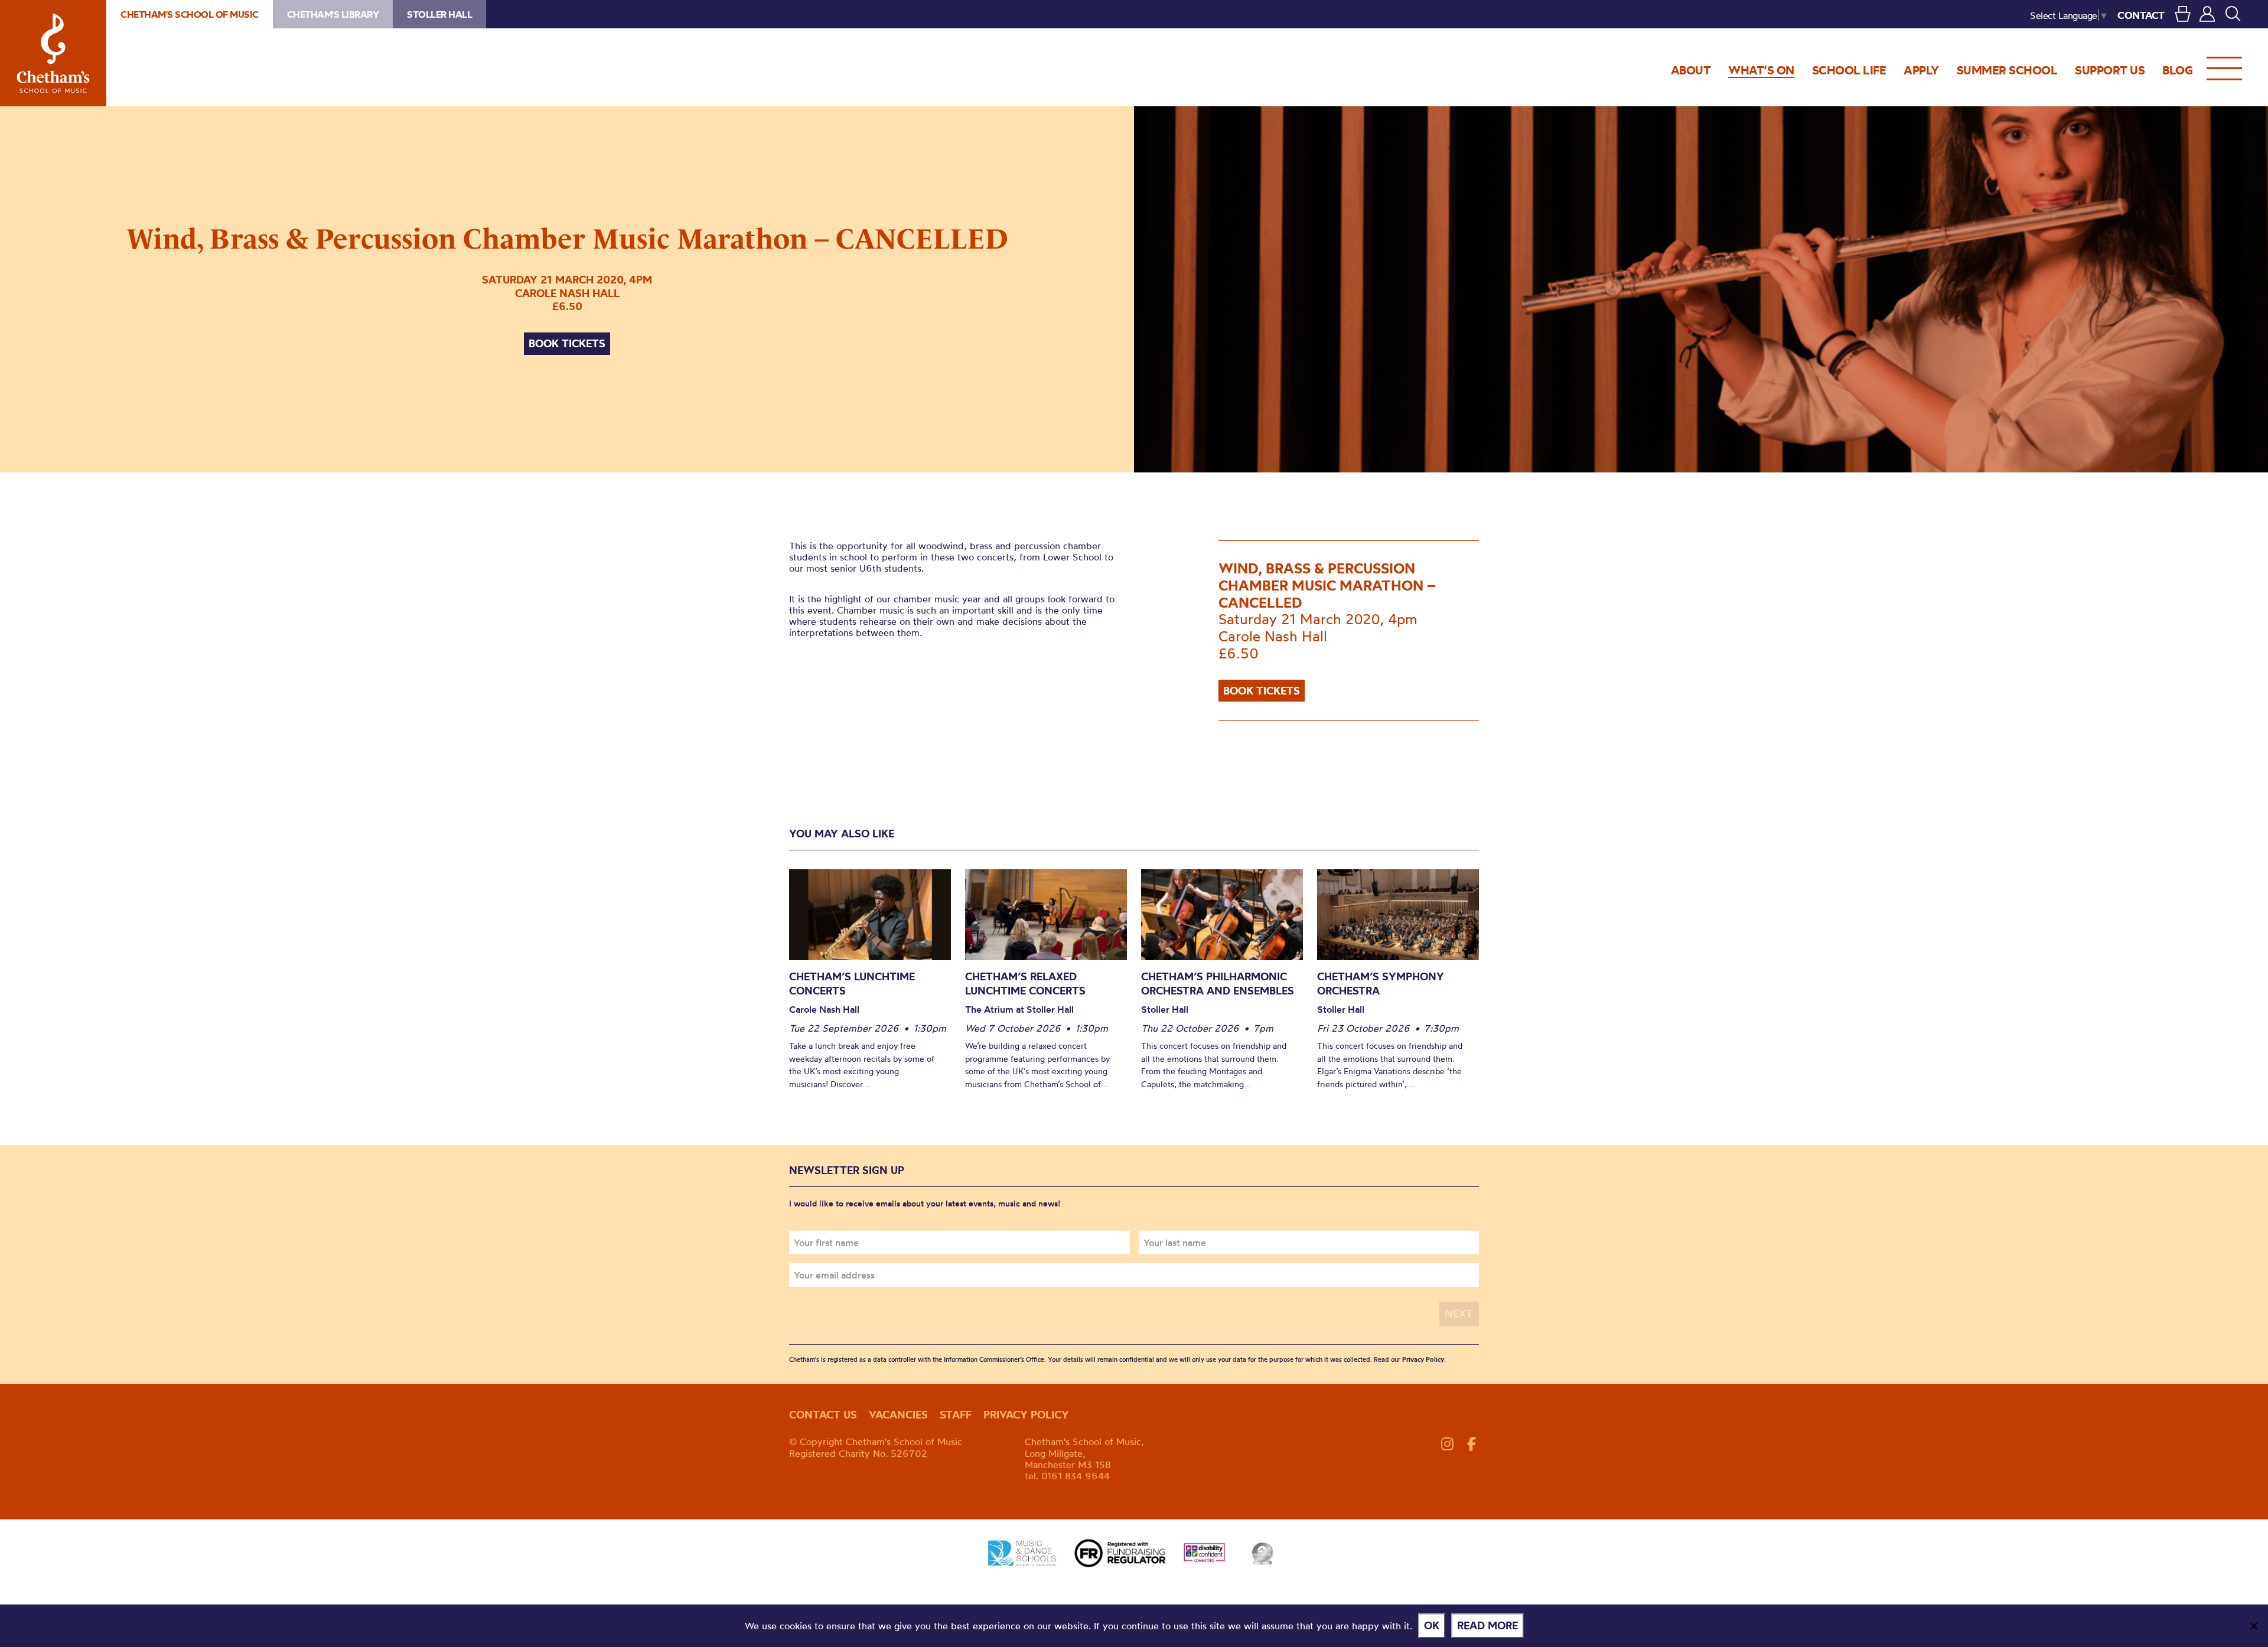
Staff (956, 1415)
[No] (2253, 1626)
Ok (1432, 1625)
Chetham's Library (333, 14)
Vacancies (898, 1415)
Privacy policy (1026, 1415)
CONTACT (2141, 15)
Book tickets (567, 343)
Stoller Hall (439, 14)
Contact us (823, 1415)
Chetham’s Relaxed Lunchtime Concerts (1025, 984)
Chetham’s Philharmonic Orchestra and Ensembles (1218, 984)
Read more (1487, 1625)
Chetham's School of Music (53, 53)
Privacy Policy (1423, 1359)
